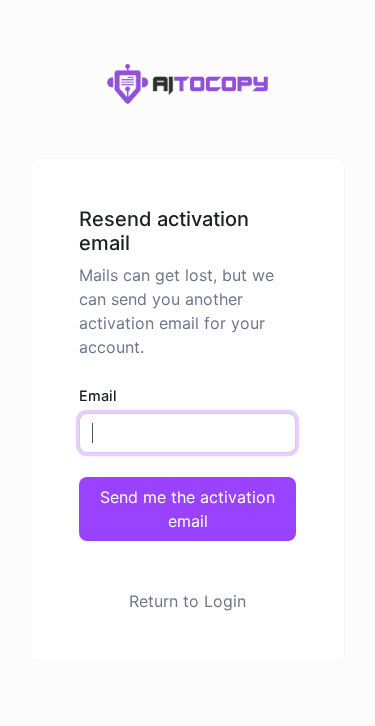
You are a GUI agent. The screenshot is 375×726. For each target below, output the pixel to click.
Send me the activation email (187, 509)
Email (98, 395)
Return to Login (187, 601)
